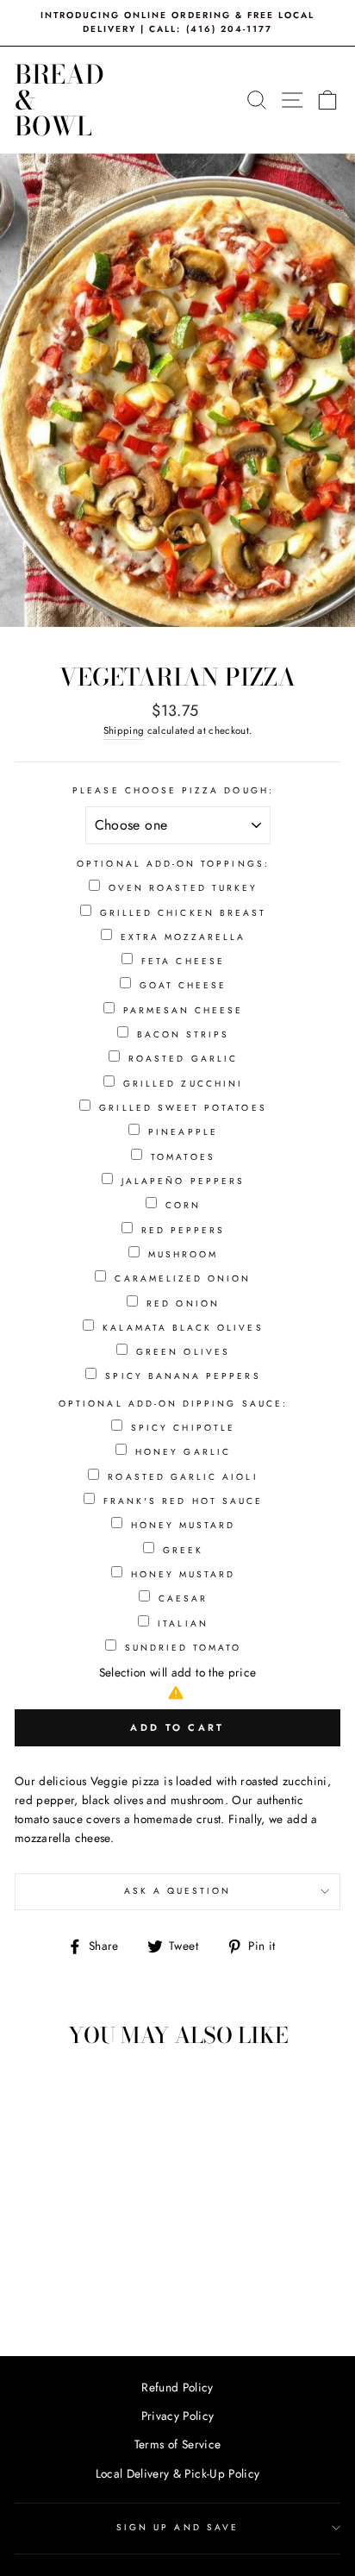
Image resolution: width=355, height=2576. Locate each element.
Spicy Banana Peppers (183, 1376)
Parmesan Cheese (184, 1010)
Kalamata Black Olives (183, 1328)
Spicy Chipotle (183, 1428)
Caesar (183, 1598)
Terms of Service (177, 2444)
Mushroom (183, 1254)
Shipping (124, 730)
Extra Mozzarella (184, 937)
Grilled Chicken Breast (183, 913)
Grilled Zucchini (183, 1084)
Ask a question (178, 1891)
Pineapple (183, 1132)
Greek (183, 1550)
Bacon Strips (184, 1034)
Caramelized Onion (183, 1279)
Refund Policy (177, 2387)
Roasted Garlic (183, 1059)
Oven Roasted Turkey (183, 888)
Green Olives (183, 1352)
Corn (183, 1205)
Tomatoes (183, 1157)
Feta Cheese (183, 961)
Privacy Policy (178, 2416)
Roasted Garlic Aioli (183, 1477)
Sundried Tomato (184, 1648)
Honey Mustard (184, 1525)
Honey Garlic (183, 1452)
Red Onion (183, 1304)
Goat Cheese (184, 985)
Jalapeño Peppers (183, 1181)
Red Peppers (184, 1230)
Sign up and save (177, 2527)
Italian (183, 1623)
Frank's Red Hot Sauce (183, 1501)
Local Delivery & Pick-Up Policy (178, 2473)
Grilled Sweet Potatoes (183, 1108)
